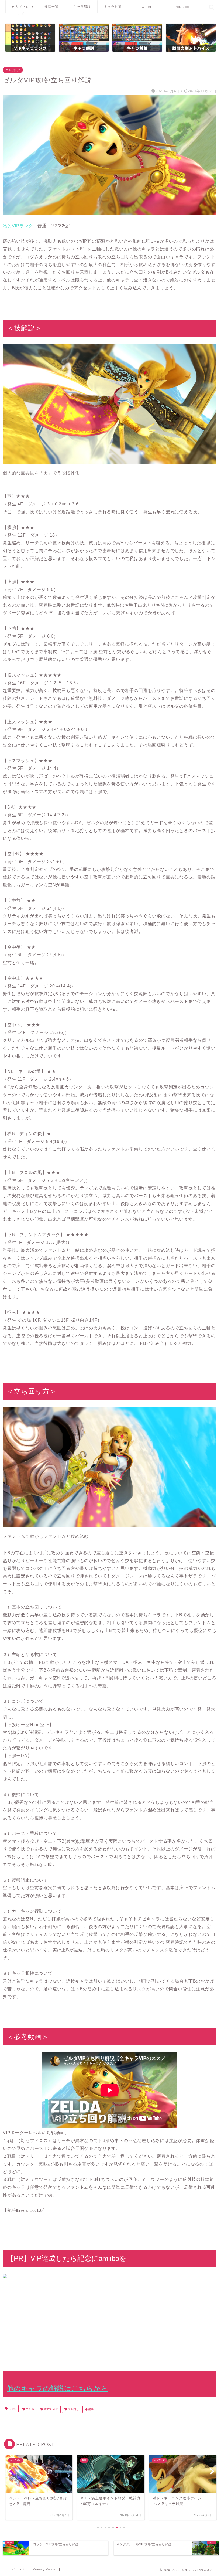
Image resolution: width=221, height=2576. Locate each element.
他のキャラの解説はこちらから (57, 2388)
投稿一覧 (51, 7)
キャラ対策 (113, 7)
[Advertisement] (110, 2323)
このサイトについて (21, 9)
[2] (191, 38)
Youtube (182, 7)
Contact (18, 2569)
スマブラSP (51, 2409)
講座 (91, 2409)
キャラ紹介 (13, 70)
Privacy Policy (44, 2569)
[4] (137, 38)
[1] (30, 38)
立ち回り (73, 2409)
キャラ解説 (82, 7)
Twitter (146, 7)
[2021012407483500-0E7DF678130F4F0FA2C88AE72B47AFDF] (110, 155)
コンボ (30, 2409)
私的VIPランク (18, 226)
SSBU (12, 2409)
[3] (84, 38)
